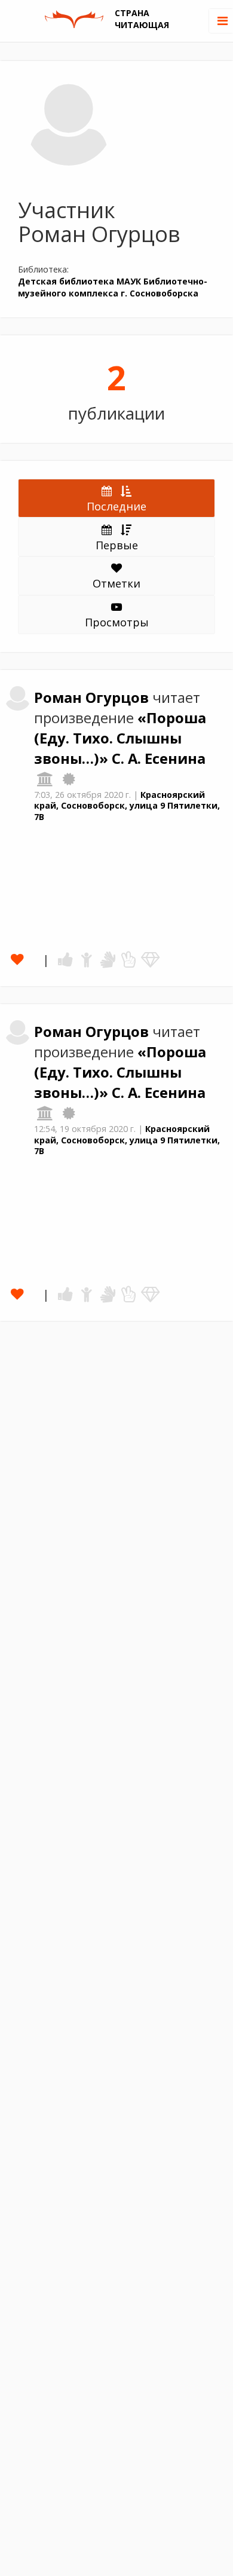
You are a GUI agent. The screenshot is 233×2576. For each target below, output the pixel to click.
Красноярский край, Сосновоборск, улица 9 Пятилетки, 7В (127, 806)
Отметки (116, 583)
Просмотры (117, 622)
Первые (117, 545)
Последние (116, 506)
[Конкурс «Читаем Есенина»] (69, 779)
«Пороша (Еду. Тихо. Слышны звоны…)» (120, 738)
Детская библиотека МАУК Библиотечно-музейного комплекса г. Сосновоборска (113, 287)
